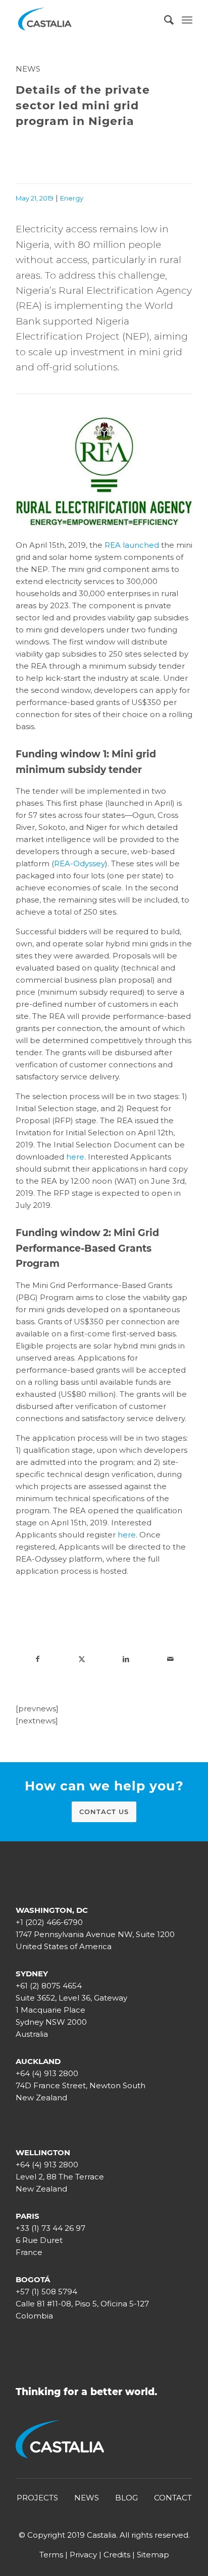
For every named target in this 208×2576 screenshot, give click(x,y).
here (75, 1157)
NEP (136, 336)
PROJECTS (37, 2498)
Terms (51, 2555)
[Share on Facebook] (38, 1659)
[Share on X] (82, 1659)
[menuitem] (164, 20)
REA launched (132, 545)
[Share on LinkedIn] (126, 1659)
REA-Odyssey (80, 863)
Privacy (83, 2555)
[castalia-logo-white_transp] (86, 20)
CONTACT (173, 2498)
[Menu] (187, 20)
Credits (117, 2555)
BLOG (126, 2498)
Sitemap (153, 2555)
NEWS (87, 2498)
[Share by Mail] (171, 1659)
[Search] (164, 20)
